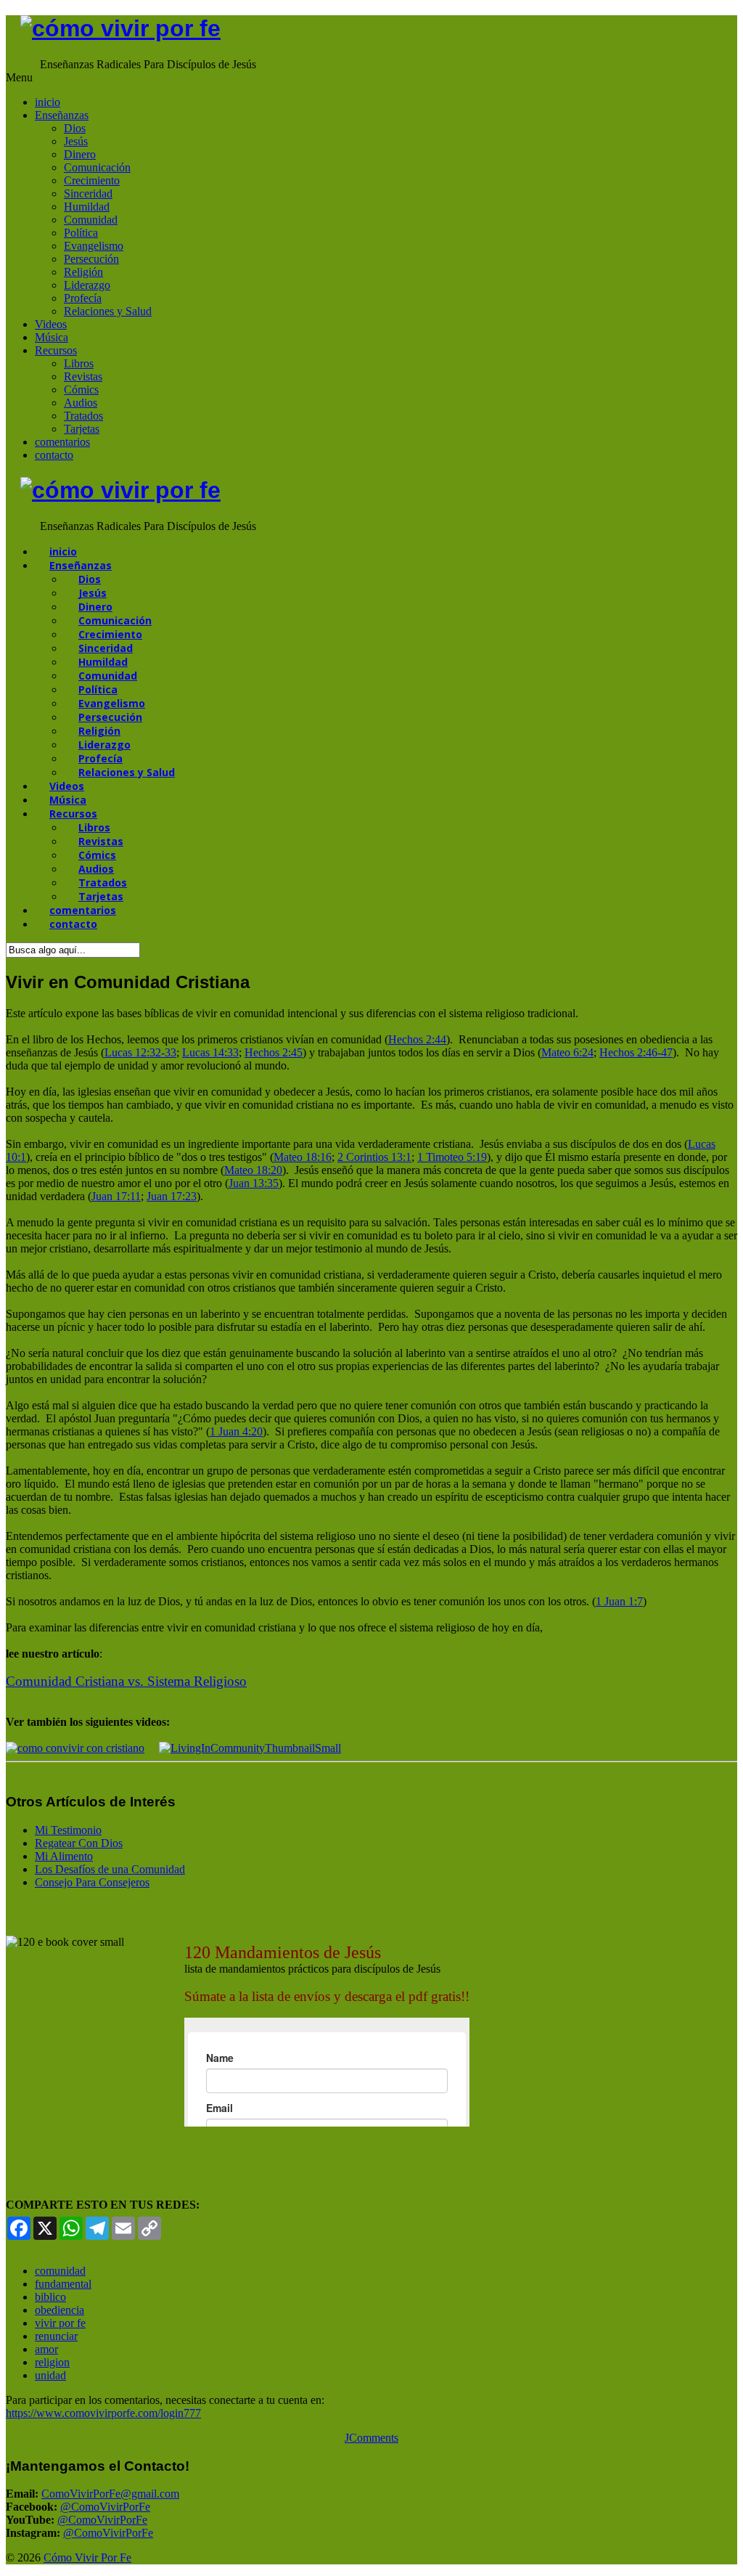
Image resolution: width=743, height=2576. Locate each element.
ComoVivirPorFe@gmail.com (110, 2494)
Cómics (81, 390)
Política (81, 233)
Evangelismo (94, 246)
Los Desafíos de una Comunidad (110, 1869)
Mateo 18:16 (303, 1157)
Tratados (83, 416)
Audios (81, 403)
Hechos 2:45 (274, 1052)
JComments (371, 2438)
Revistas (83, 376)
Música (52, 337)
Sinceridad (88, 193)
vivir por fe (60, 2323)
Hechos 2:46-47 (636, 1052)
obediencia (59, 2310)
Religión (83, 272)
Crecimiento (92, 180)
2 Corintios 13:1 (374, 1157)
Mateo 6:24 (567, 1052)
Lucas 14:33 (210, 1052)
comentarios (62, 442)
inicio (48, 102)
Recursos (56, 350)
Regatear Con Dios (79, 1843)
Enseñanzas (62, 115)
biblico (50, 2297)
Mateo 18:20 (253, 1170)
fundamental (63, 2284)
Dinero (80, 154)
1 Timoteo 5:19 (452, 1157)
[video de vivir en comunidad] (250, 1748)
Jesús (76, 141)
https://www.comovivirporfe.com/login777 (103, 2413)
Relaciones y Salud (108, 311)
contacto (54, 455)
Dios (75, 128)
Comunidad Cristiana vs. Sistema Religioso (126, 1681)
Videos (51, 324)
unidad (50, 2375)
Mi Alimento (64, 1856)
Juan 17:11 (116, 1196)
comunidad (60, 2271)
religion (52, 2362)
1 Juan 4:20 (236, 1431)
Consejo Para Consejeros (92, 1882)
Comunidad (91, 220)
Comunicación (97, 167)
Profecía (83, 298)
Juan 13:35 (254, 1183)
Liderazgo (87, 285)
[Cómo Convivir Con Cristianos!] (75, 1748)
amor (46, 2349)
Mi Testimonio (68, 1830)
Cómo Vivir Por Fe (87, 2557)
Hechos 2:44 (417, 1039)
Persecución (91, 259)
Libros (79, 363)
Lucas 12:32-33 (140, 1052)
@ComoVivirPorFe (105, 2507)
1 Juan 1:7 (619, 1601)
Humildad (87, 207)
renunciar (56, 2336)
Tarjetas (82, 429)
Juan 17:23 (172, 1196)
